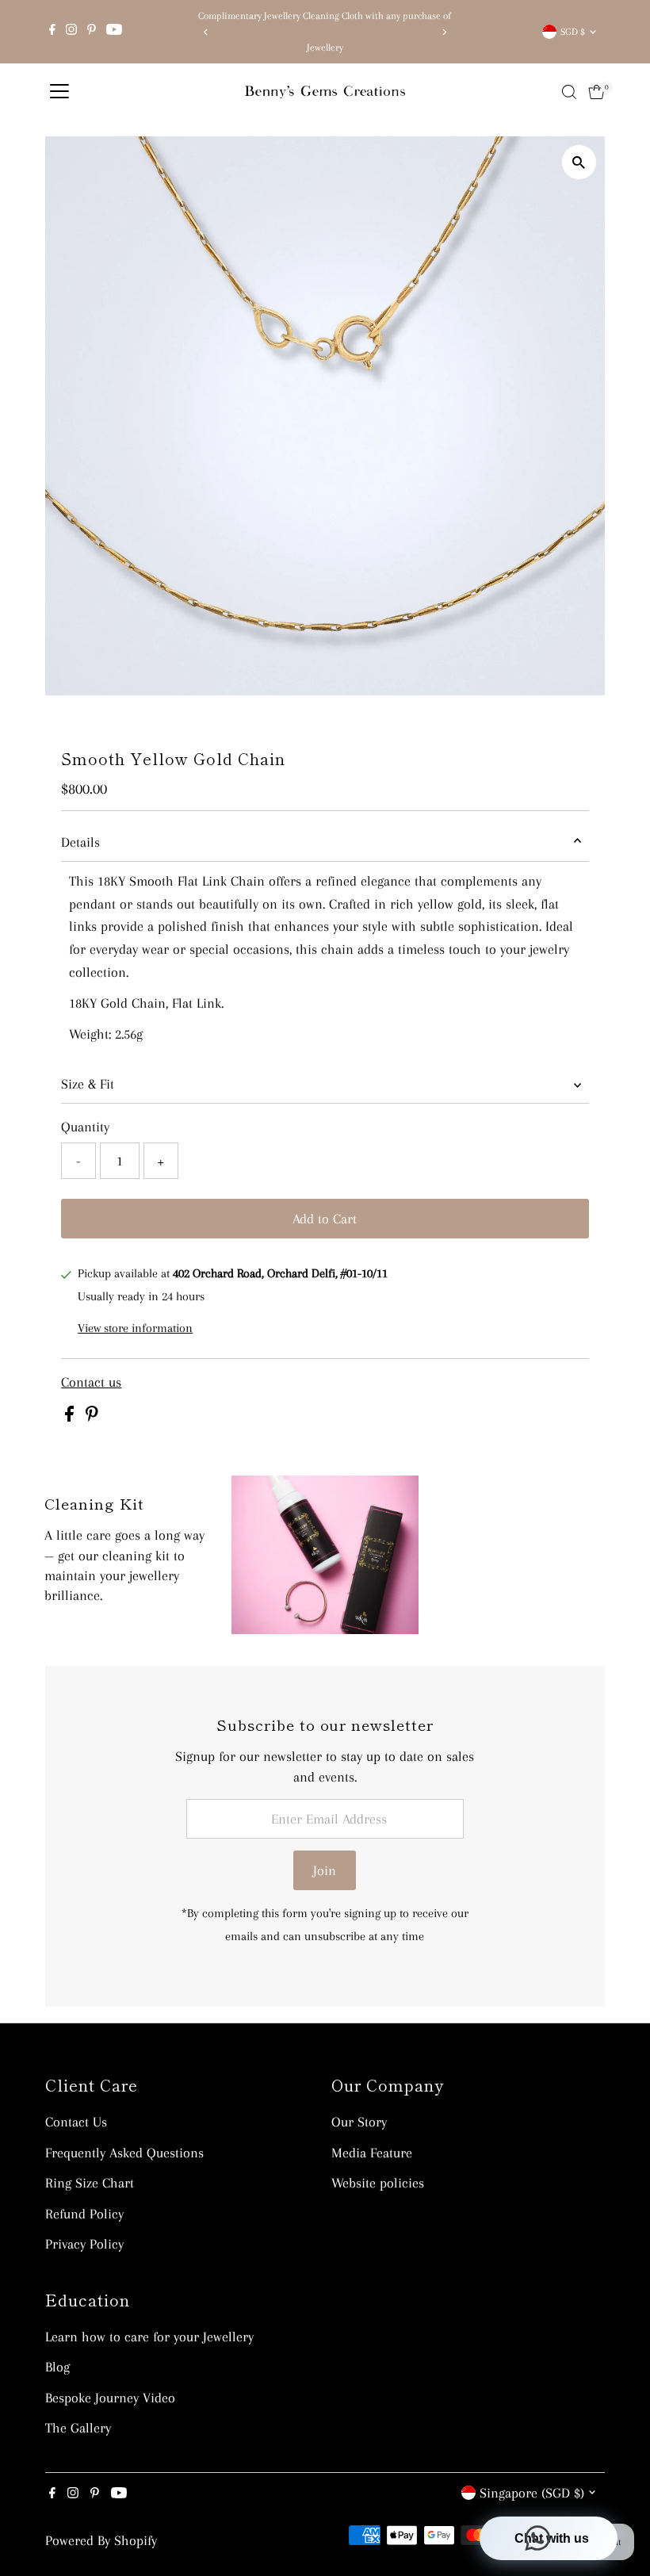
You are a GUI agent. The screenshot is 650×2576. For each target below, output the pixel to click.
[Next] (444, 32)
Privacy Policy (84, 2244)
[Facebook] (52, 32)
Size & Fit (88, 1084)
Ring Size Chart (90, 2183)
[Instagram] (71, 32)
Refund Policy (84, 2214)
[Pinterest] (92, 32)
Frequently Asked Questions (124, 2153)
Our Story (359, 2122)
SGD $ (573, 32)
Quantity (85, 1127)
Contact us (91, 1382)
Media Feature (372, 2153)
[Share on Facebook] (71, 1417)
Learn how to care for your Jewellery (149, 2337)
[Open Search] (569, 92)
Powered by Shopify (101, 2540)
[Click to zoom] (579, 162)
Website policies (378, 2183)
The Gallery (78, 2428)
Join (325, 1870)
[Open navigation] (59, 92)
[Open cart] (596, 92)
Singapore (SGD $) (532, 2493)
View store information (135, 1328)
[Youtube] (114, 32)
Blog (57, 2367)
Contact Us (76, 2122)
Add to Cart (325, 1219)
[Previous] (206, 32)
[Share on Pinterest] (92, 1417)
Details (80, 842)
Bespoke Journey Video (110, 2398)
